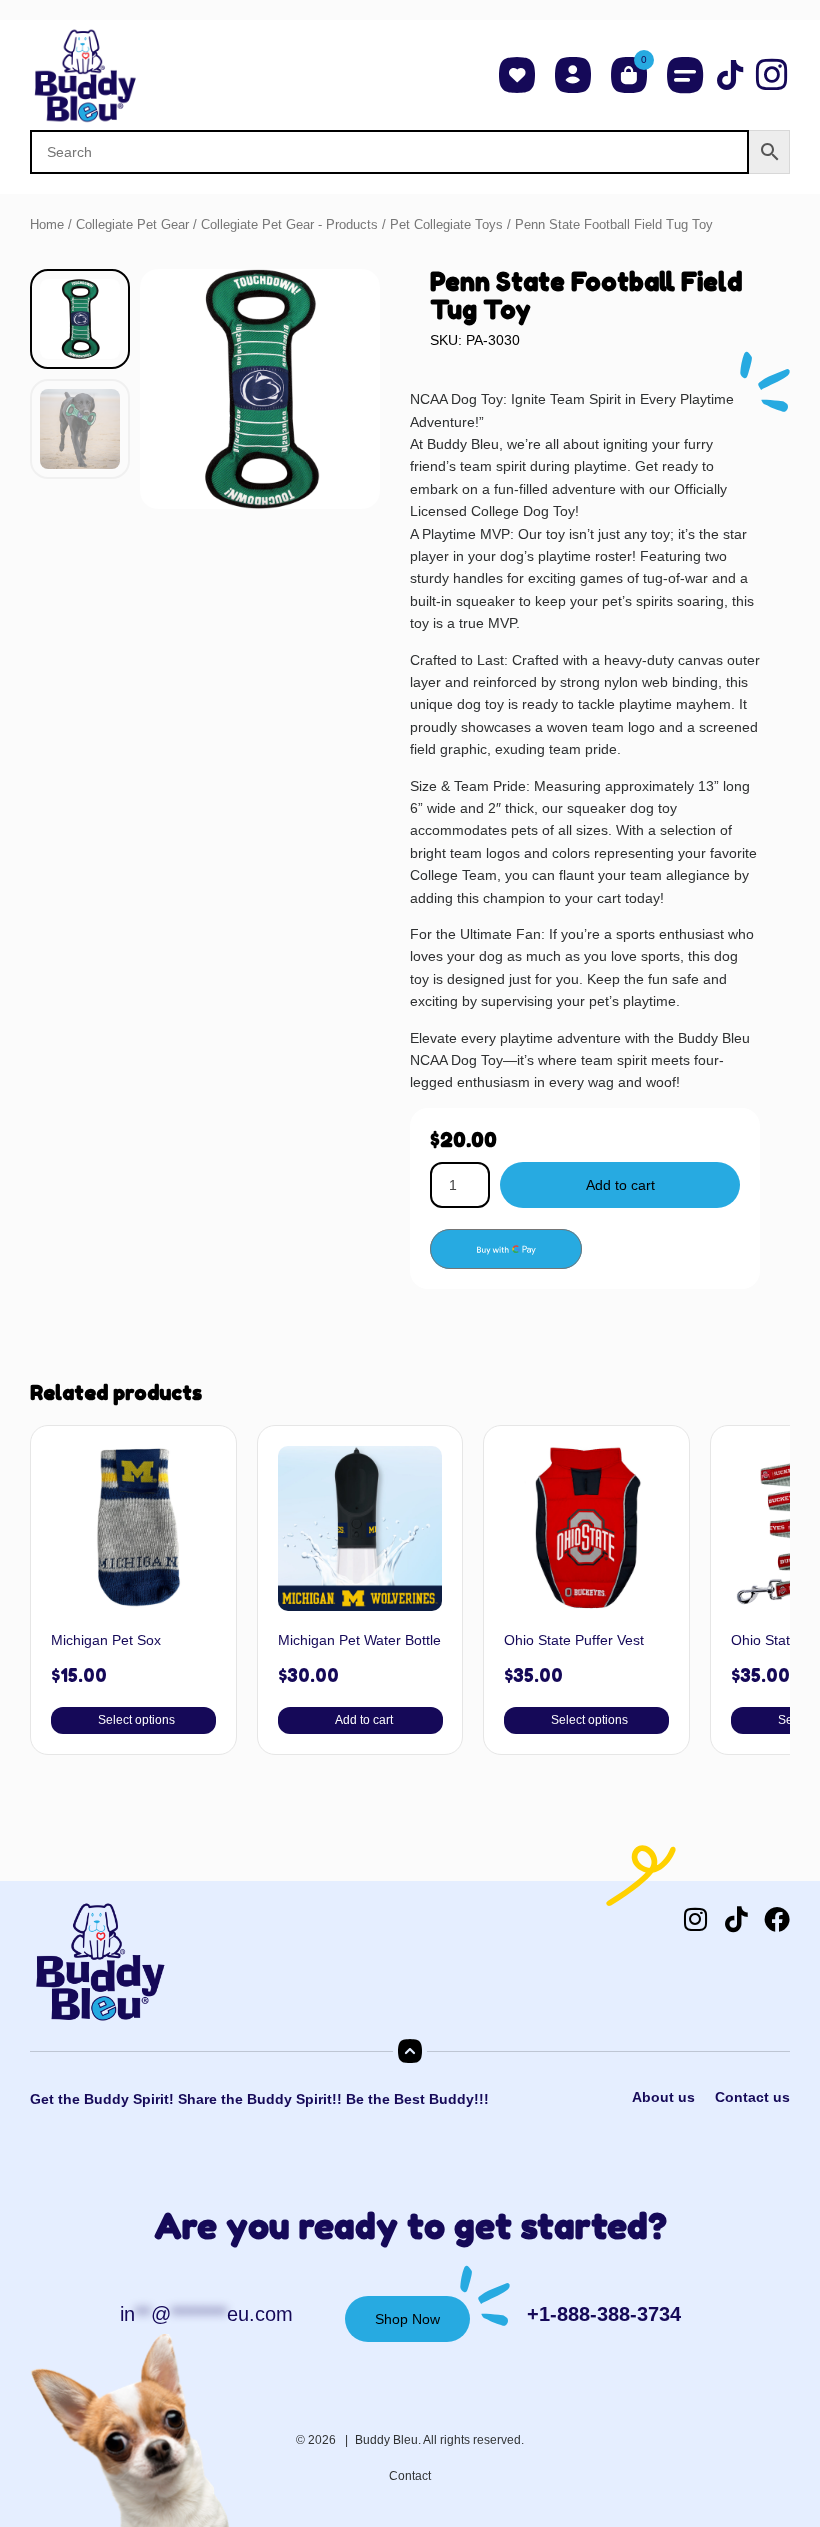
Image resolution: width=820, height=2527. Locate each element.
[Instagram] (695, 1919)
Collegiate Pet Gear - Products (289, 224)
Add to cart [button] (363, 1720)
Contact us (752, 2097)
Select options (136, 1720)
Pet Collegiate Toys (446, 224)
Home (47, 224)
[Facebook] (777, 1919)
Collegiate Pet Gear (132, 224)
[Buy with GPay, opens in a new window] (506, 1249)
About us (663, 2097)
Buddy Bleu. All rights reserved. (439, 2440)
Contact (410, 2476)
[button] (685, 75)
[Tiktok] (736, 1919)
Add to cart (620, 1185)
